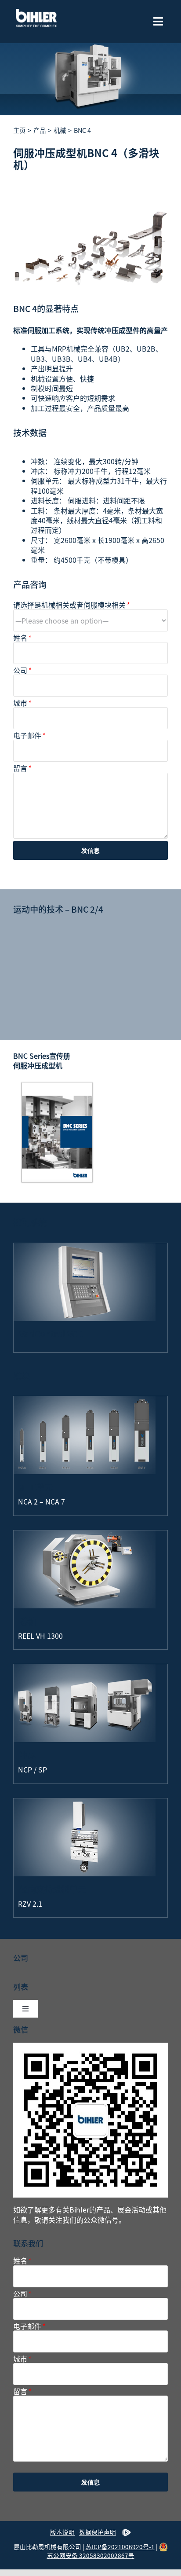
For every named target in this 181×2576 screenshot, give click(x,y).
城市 (22, 703)
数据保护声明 (98, 2532)
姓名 (22, 638)
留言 (22, 768)
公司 (22, 670)
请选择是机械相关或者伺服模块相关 (71, 605)
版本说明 (62, 2532)
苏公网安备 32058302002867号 (91, 2555)
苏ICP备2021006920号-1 (120, 2547)
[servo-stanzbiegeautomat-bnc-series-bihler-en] (57, 1083)
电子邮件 (29, 736)
